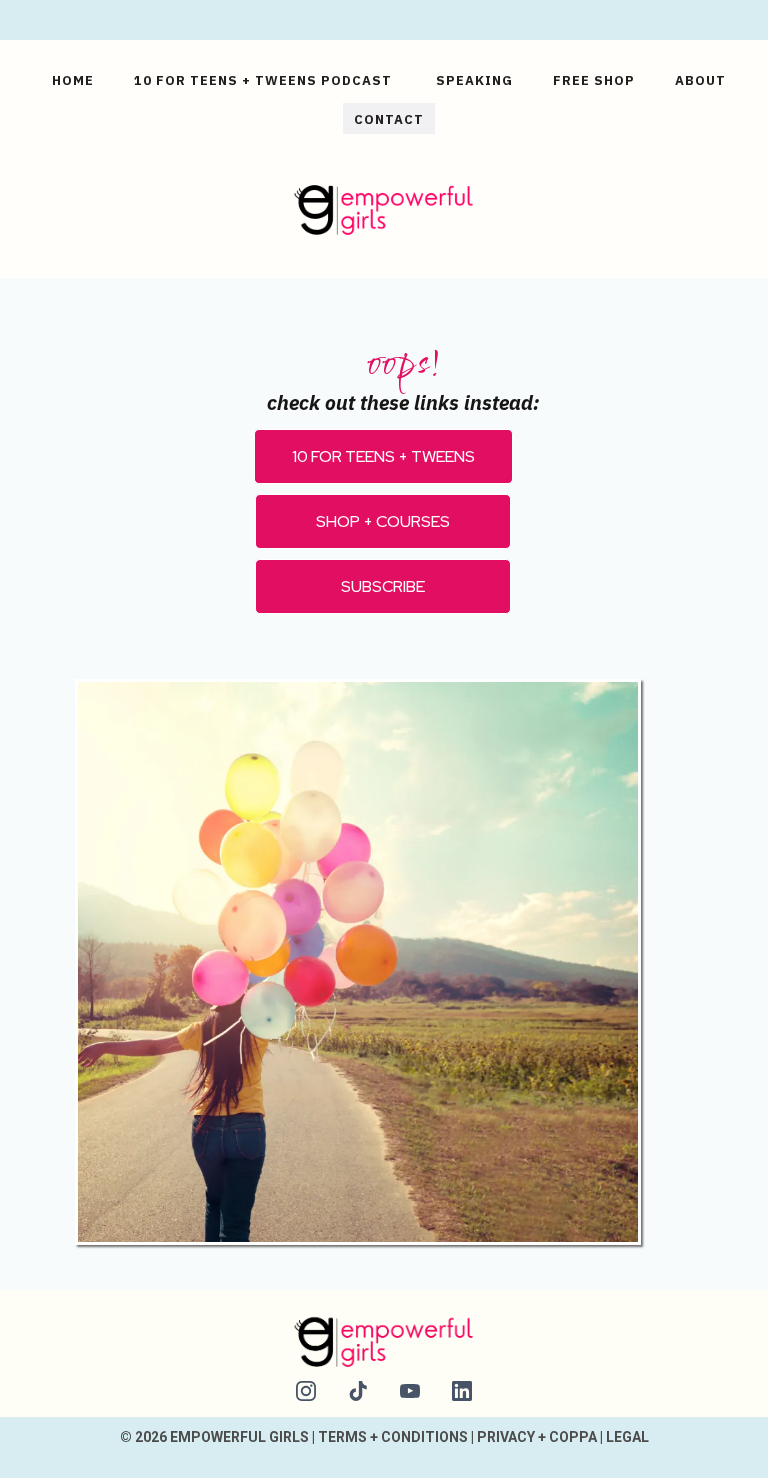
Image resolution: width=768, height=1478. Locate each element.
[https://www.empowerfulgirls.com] (384, 206)
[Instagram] (306, 1391)
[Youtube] (410, 1391)
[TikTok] (358, 1391)
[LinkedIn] (462, 1391)
